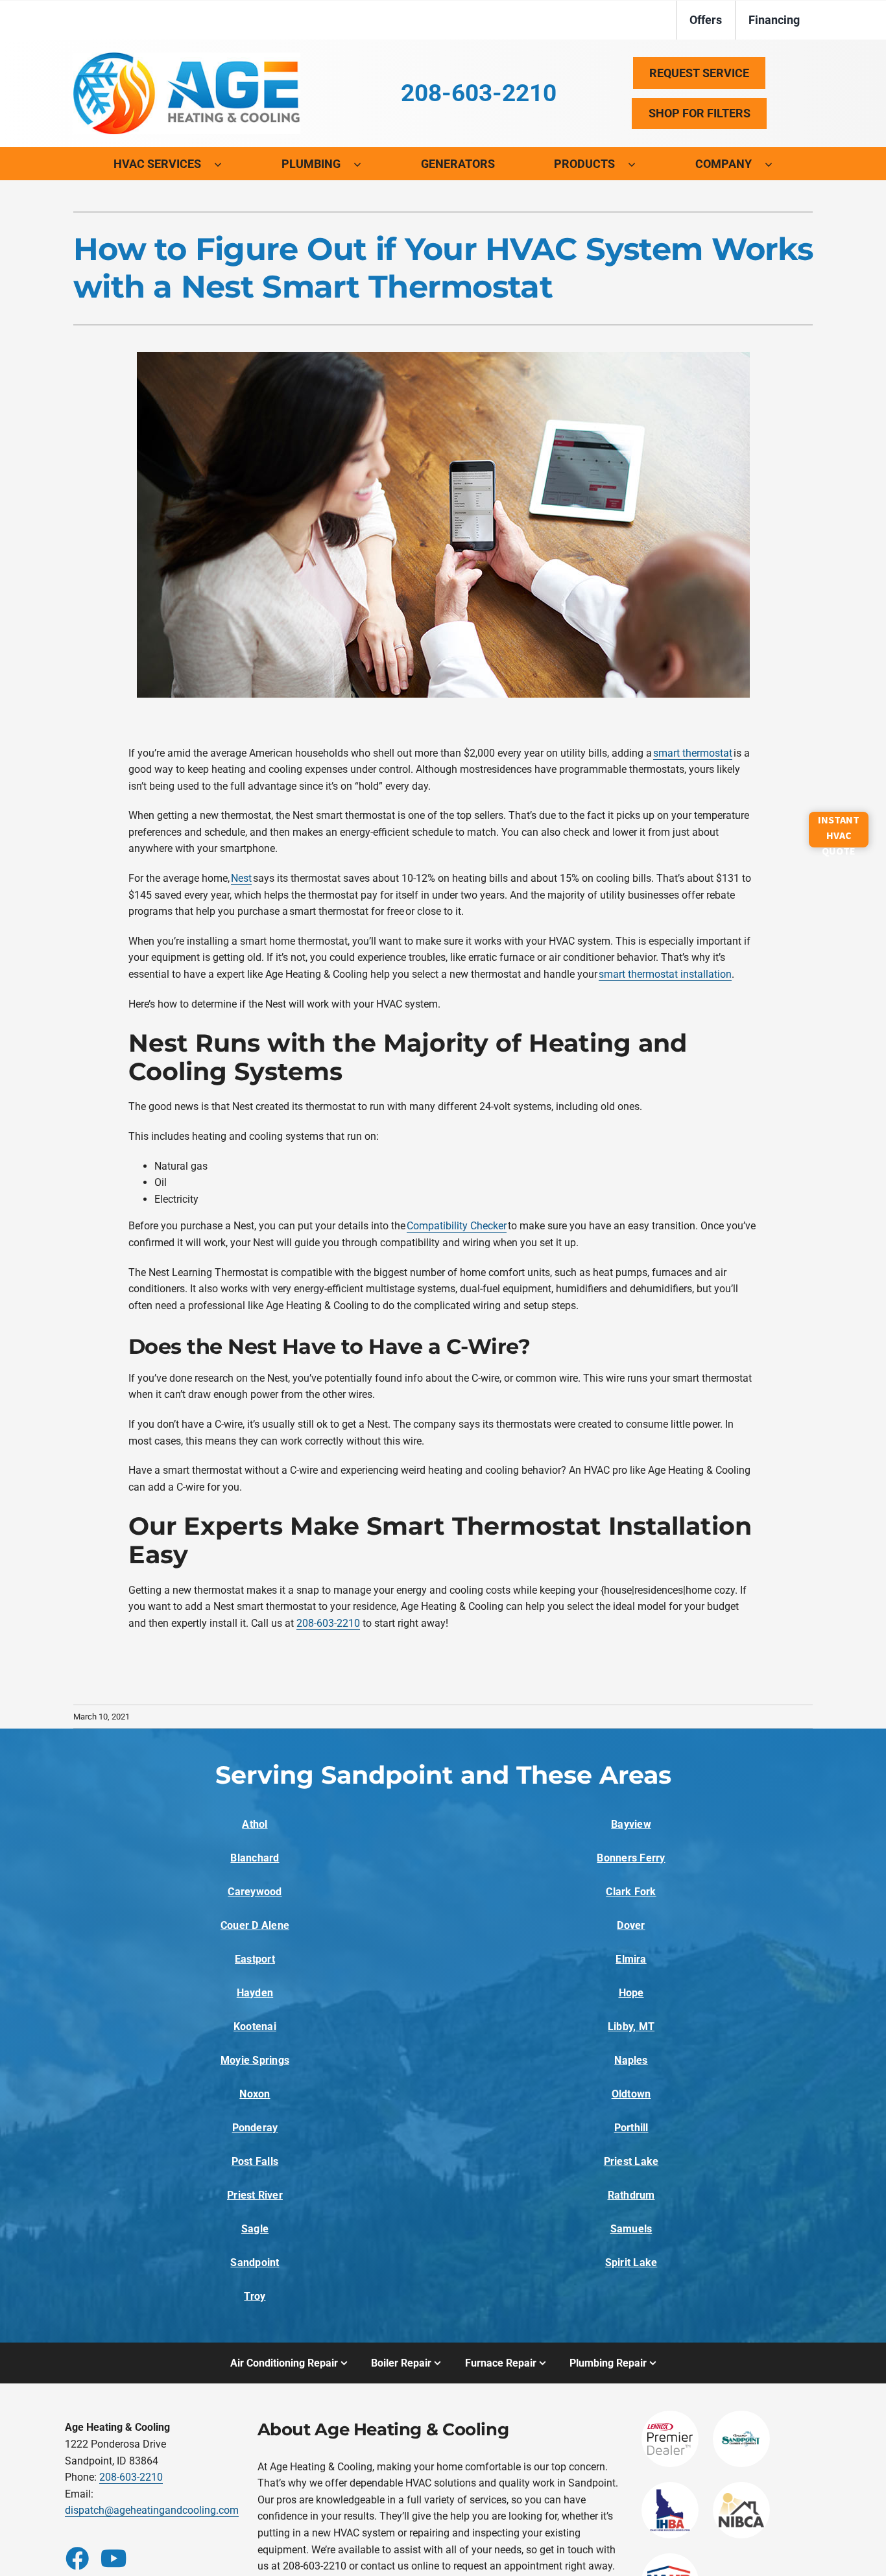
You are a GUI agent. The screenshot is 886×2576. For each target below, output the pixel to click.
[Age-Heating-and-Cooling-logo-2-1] (187, 57)
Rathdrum (631, 2195)
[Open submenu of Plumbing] (364, 164)
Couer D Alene (255, 1925)
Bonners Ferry (631, 1858)
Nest (241, 878)
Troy (255, 2296)
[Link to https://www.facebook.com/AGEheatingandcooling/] (77, 2558)
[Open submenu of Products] (638, 164)
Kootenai (255, 2027)
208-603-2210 (328, 1623)
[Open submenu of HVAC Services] (224, 164)
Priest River (255, 2195)
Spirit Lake (631, 2263)
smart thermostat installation (665, 974)
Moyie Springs (255, 2060)
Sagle (255, 2229)
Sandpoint (255, 2263)
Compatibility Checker (457, 1226)
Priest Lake (631, 2161)
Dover (631, 1925)
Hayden (255, 1993)
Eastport (255, 1959)
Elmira (631, 1959)
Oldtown (631, 2094)
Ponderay (255, 2128)
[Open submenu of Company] (775, 164)
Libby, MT (631, 2027)
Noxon (255, 2094)
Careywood (255, 1892)
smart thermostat (693, 753)
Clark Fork (631, 1892)
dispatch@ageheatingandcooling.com (152, 2510)
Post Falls (255, 2161)
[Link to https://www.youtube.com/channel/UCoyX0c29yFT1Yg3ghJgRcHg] (112, 2558)
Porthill (631, 2128)
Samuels (631, 2229)
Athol (255, 1824)
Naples (631, 2060)
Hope (631, 1993)
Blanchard (255, 1858)
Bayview (631, 1824)
